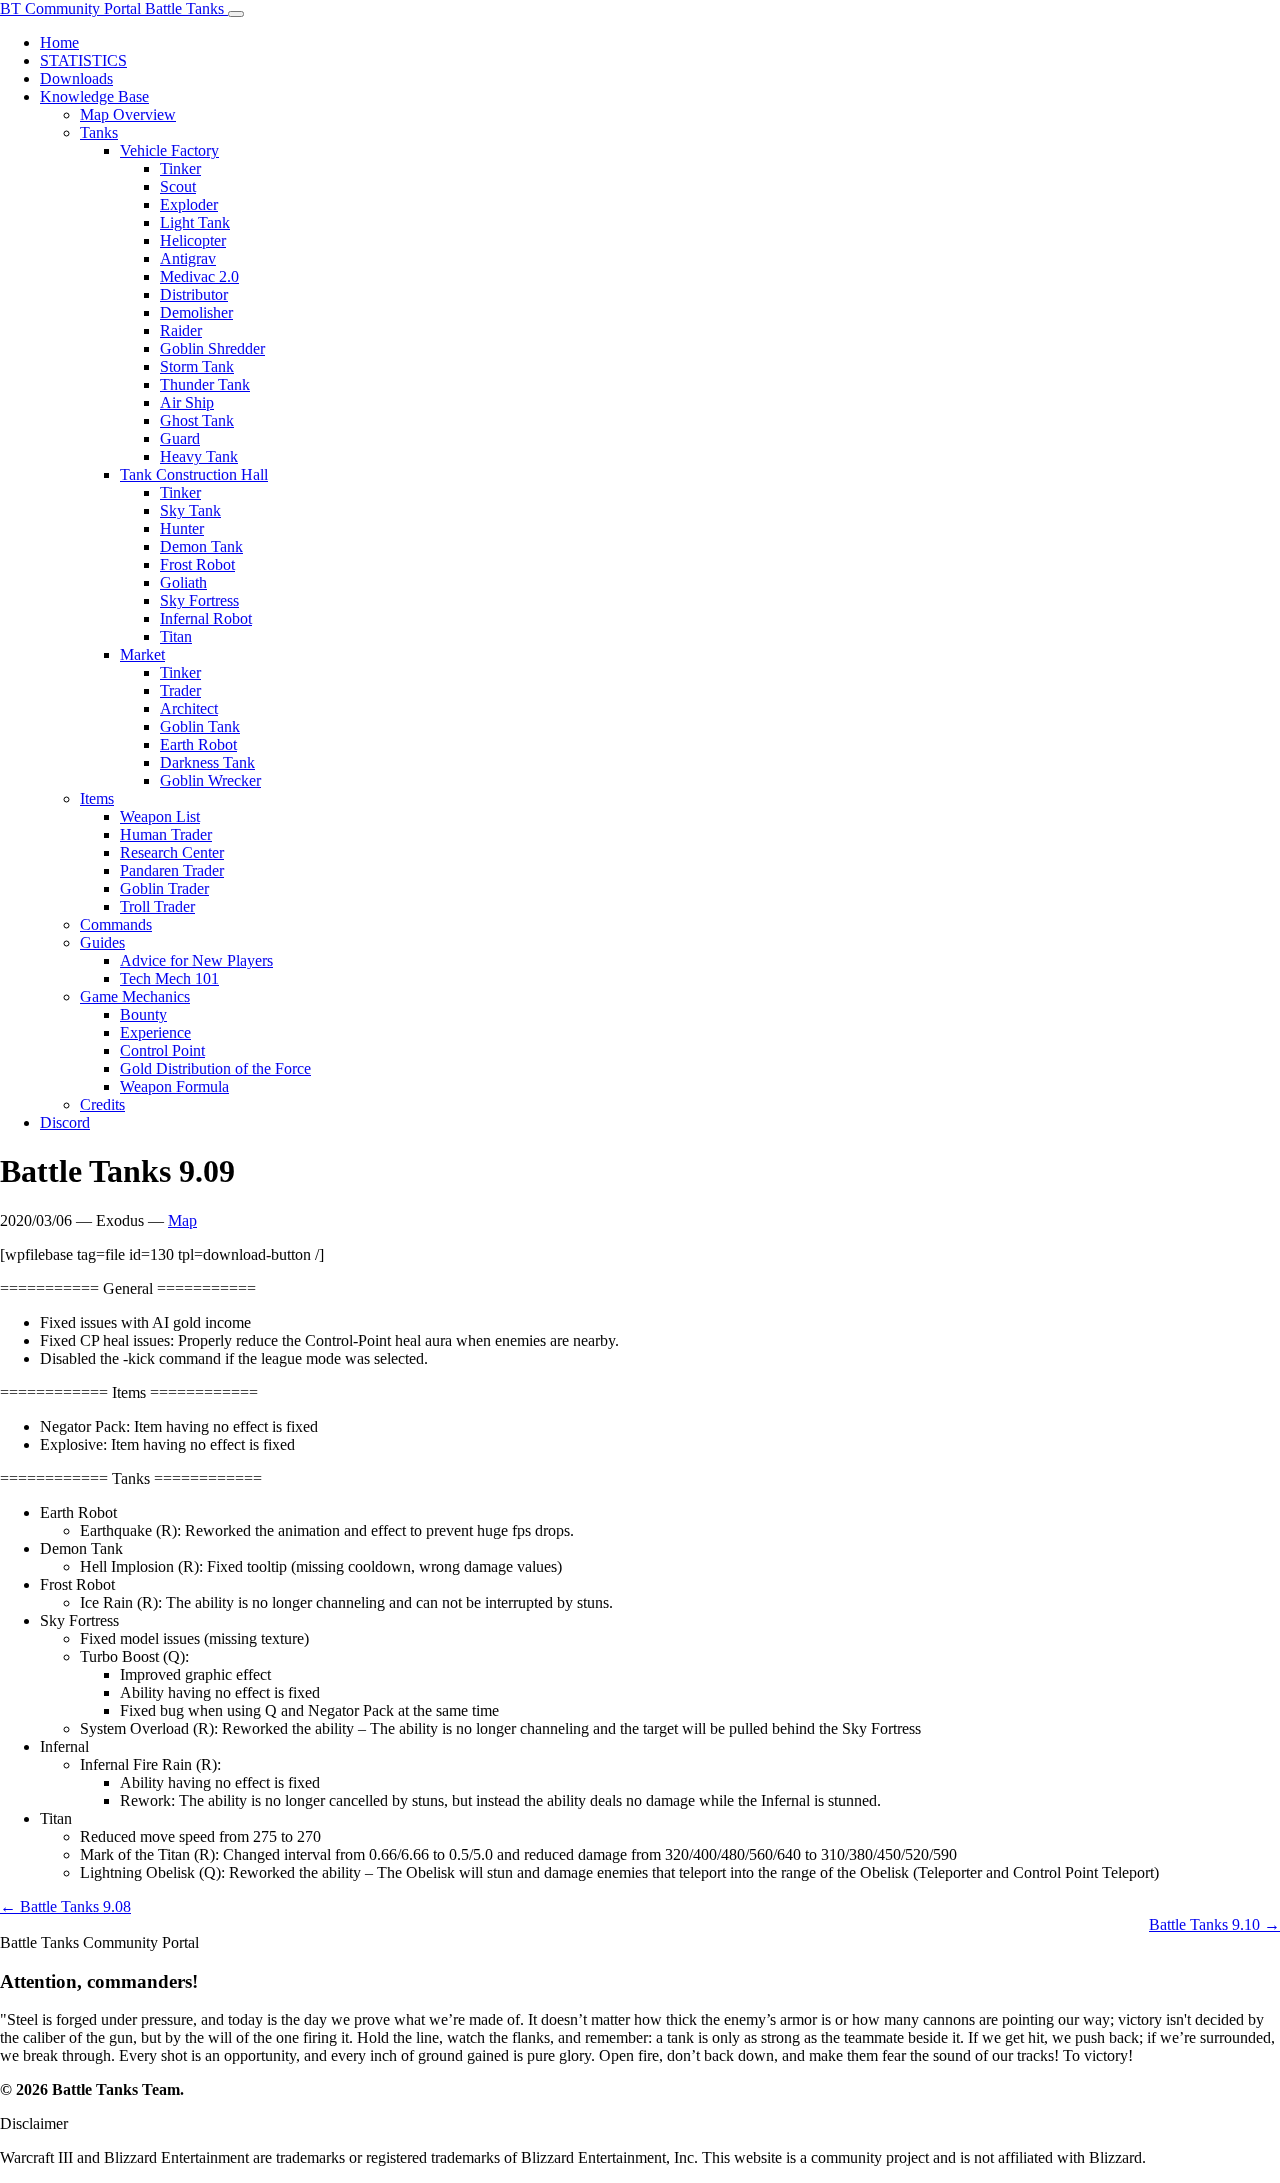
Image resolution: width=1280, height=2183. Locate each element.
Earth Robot (198, 744)
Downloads (76, 78)
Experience (155, 1032)
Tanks (99, 132)
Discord (65, 1122)
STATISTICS (83, 60)
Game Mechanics (135, 996)
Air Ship (187, 402)
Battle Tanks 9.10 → (1214, 1924)
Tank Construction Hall (194, 474)
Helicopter (193, 240)
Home (59, 42)
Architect (189, 708)
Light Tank (195, 222)
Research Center (172, 852)
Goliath (183, 582)
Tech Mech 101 (169, 978)
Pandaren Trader (172, 870)
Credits (102, 1104)
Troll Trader (157, 906)
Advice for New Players (196, 960)
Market (142, 654)
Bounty (143, 1014)
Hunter (182, 528)
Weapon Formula (174, 1086)
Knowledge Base (94, 96)
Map (182, 1220)
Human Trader (166, 834)
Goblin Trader (164, 888)
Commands (116, 924)
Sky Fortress (199, 600)
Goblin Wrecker (210, 780)
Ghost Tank (197, 420)
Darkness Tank (207, 762)
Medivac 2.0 (199, 276)
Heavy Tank (199, 456)
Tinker (180, 168)
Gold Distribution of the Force (215, 1068)
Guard (180, 438)
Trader (180, 690)
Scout (178, 186)
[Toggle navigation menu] (236, 14)
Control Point (162, 1050)
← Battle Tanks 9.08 (65, 1906)
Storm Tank (197, 366)
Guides (102, 942)
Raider (181, 330)
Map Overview (128, 114)
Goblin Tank (200, 726)
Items (97, 798)
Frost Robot (197, 564)
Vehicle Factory (169, 150)
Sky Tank (190, 510)
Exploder (189, 204)
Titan (176, 636)
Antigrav (188, 258)
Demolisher (196, 312)
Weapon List (160, 816)
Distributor (194, 294)
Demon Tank (201, 546)
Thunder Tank (205, 384)
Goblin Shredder (212, 348)
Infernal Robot (206, 618)
